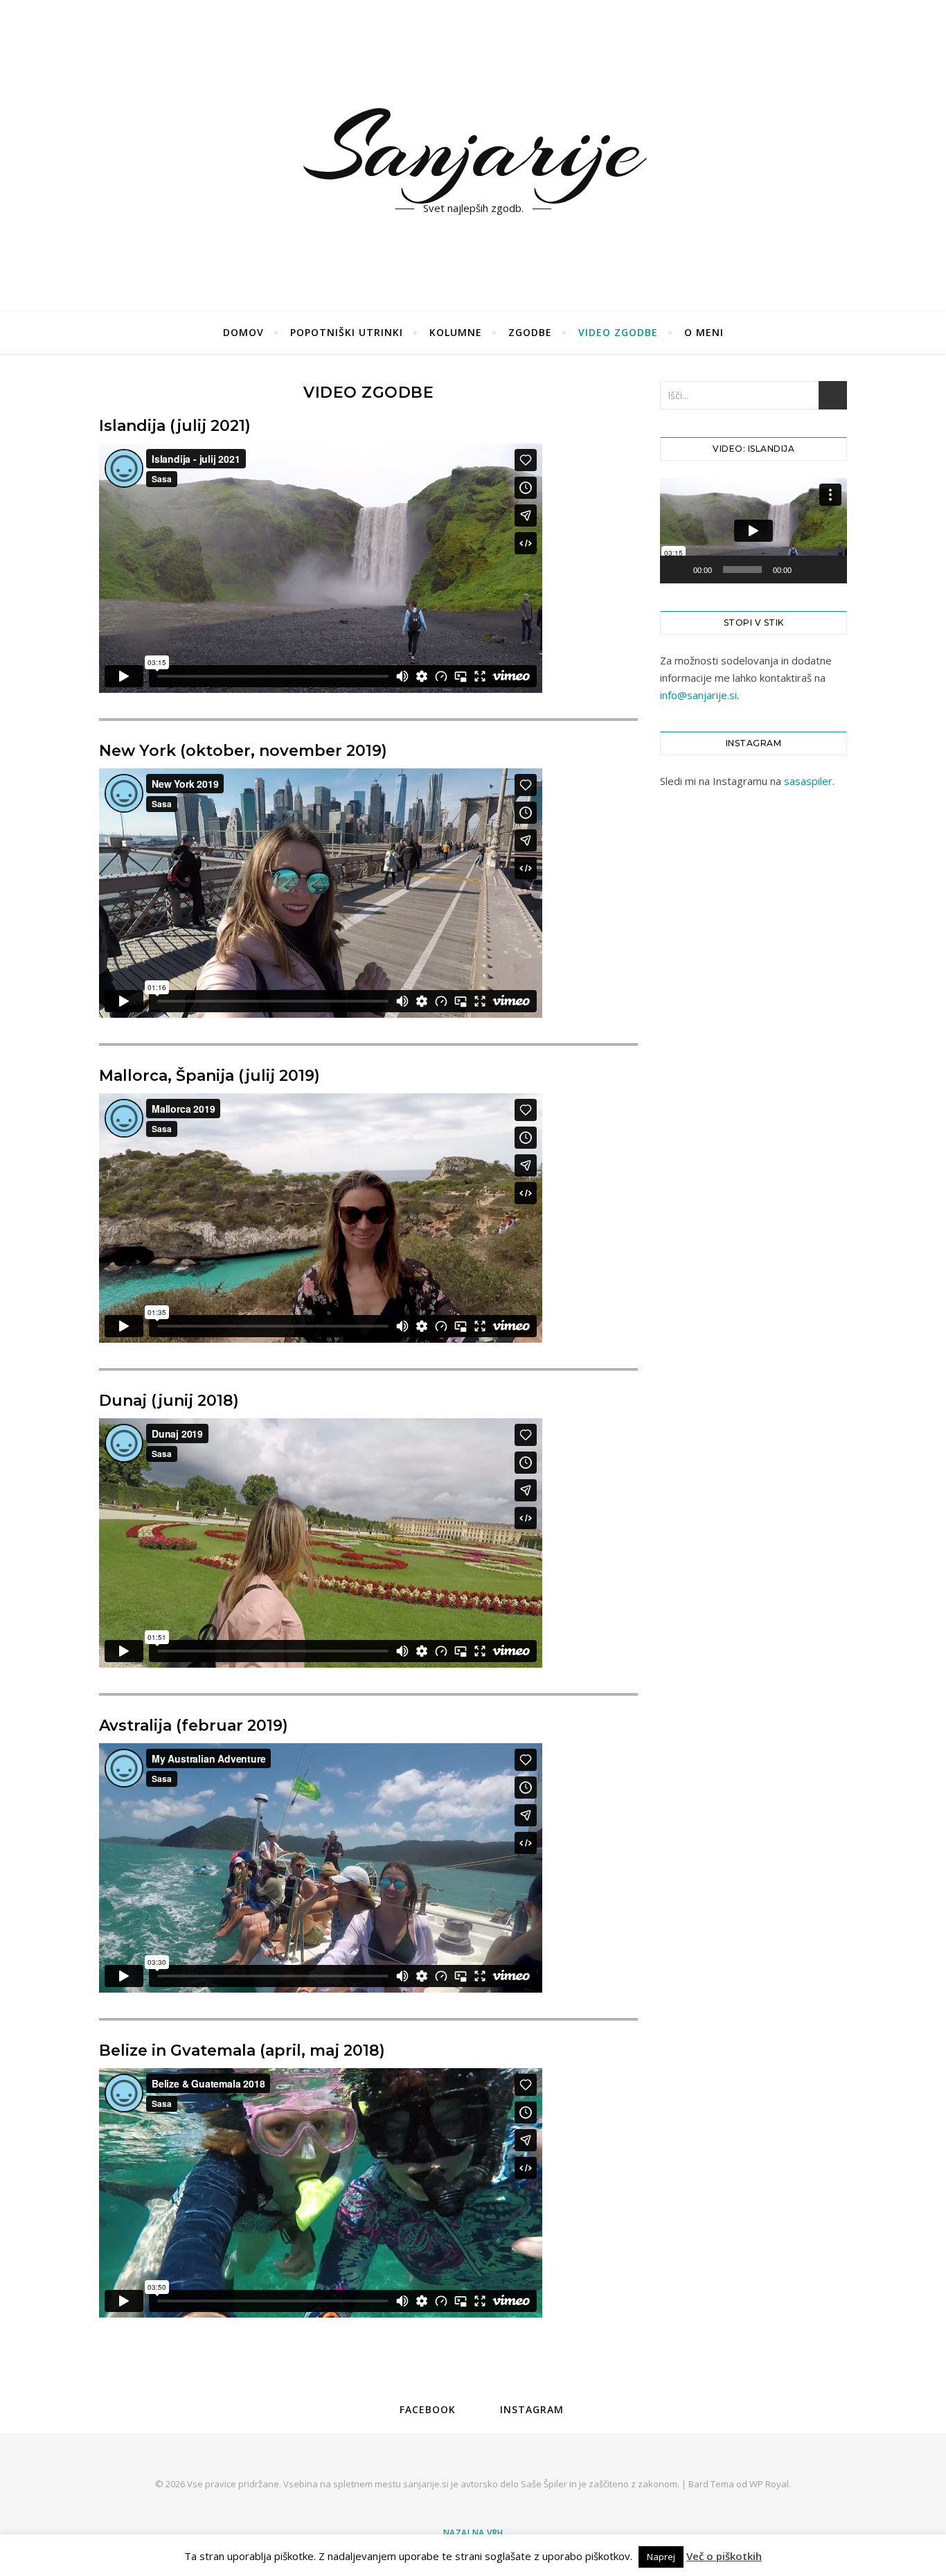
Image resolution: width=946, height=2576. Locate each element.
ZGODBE (530, 332)
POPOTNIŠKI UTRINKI (347, 332)
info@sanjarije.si (698, 695)
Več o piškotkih (724, 2556)
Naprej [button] (661, 2557)
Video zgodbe (618, 332)
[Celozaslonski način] (829, 570)
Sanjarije (473, 148)
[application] (753, 531)
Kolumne (456, 332)
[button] (753, 531)
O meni (704, 332)
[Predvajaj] (678, 570)
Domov (243, 332)
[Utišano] (807, 570)
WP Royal (769, 2484)
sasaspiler (808, 781)
